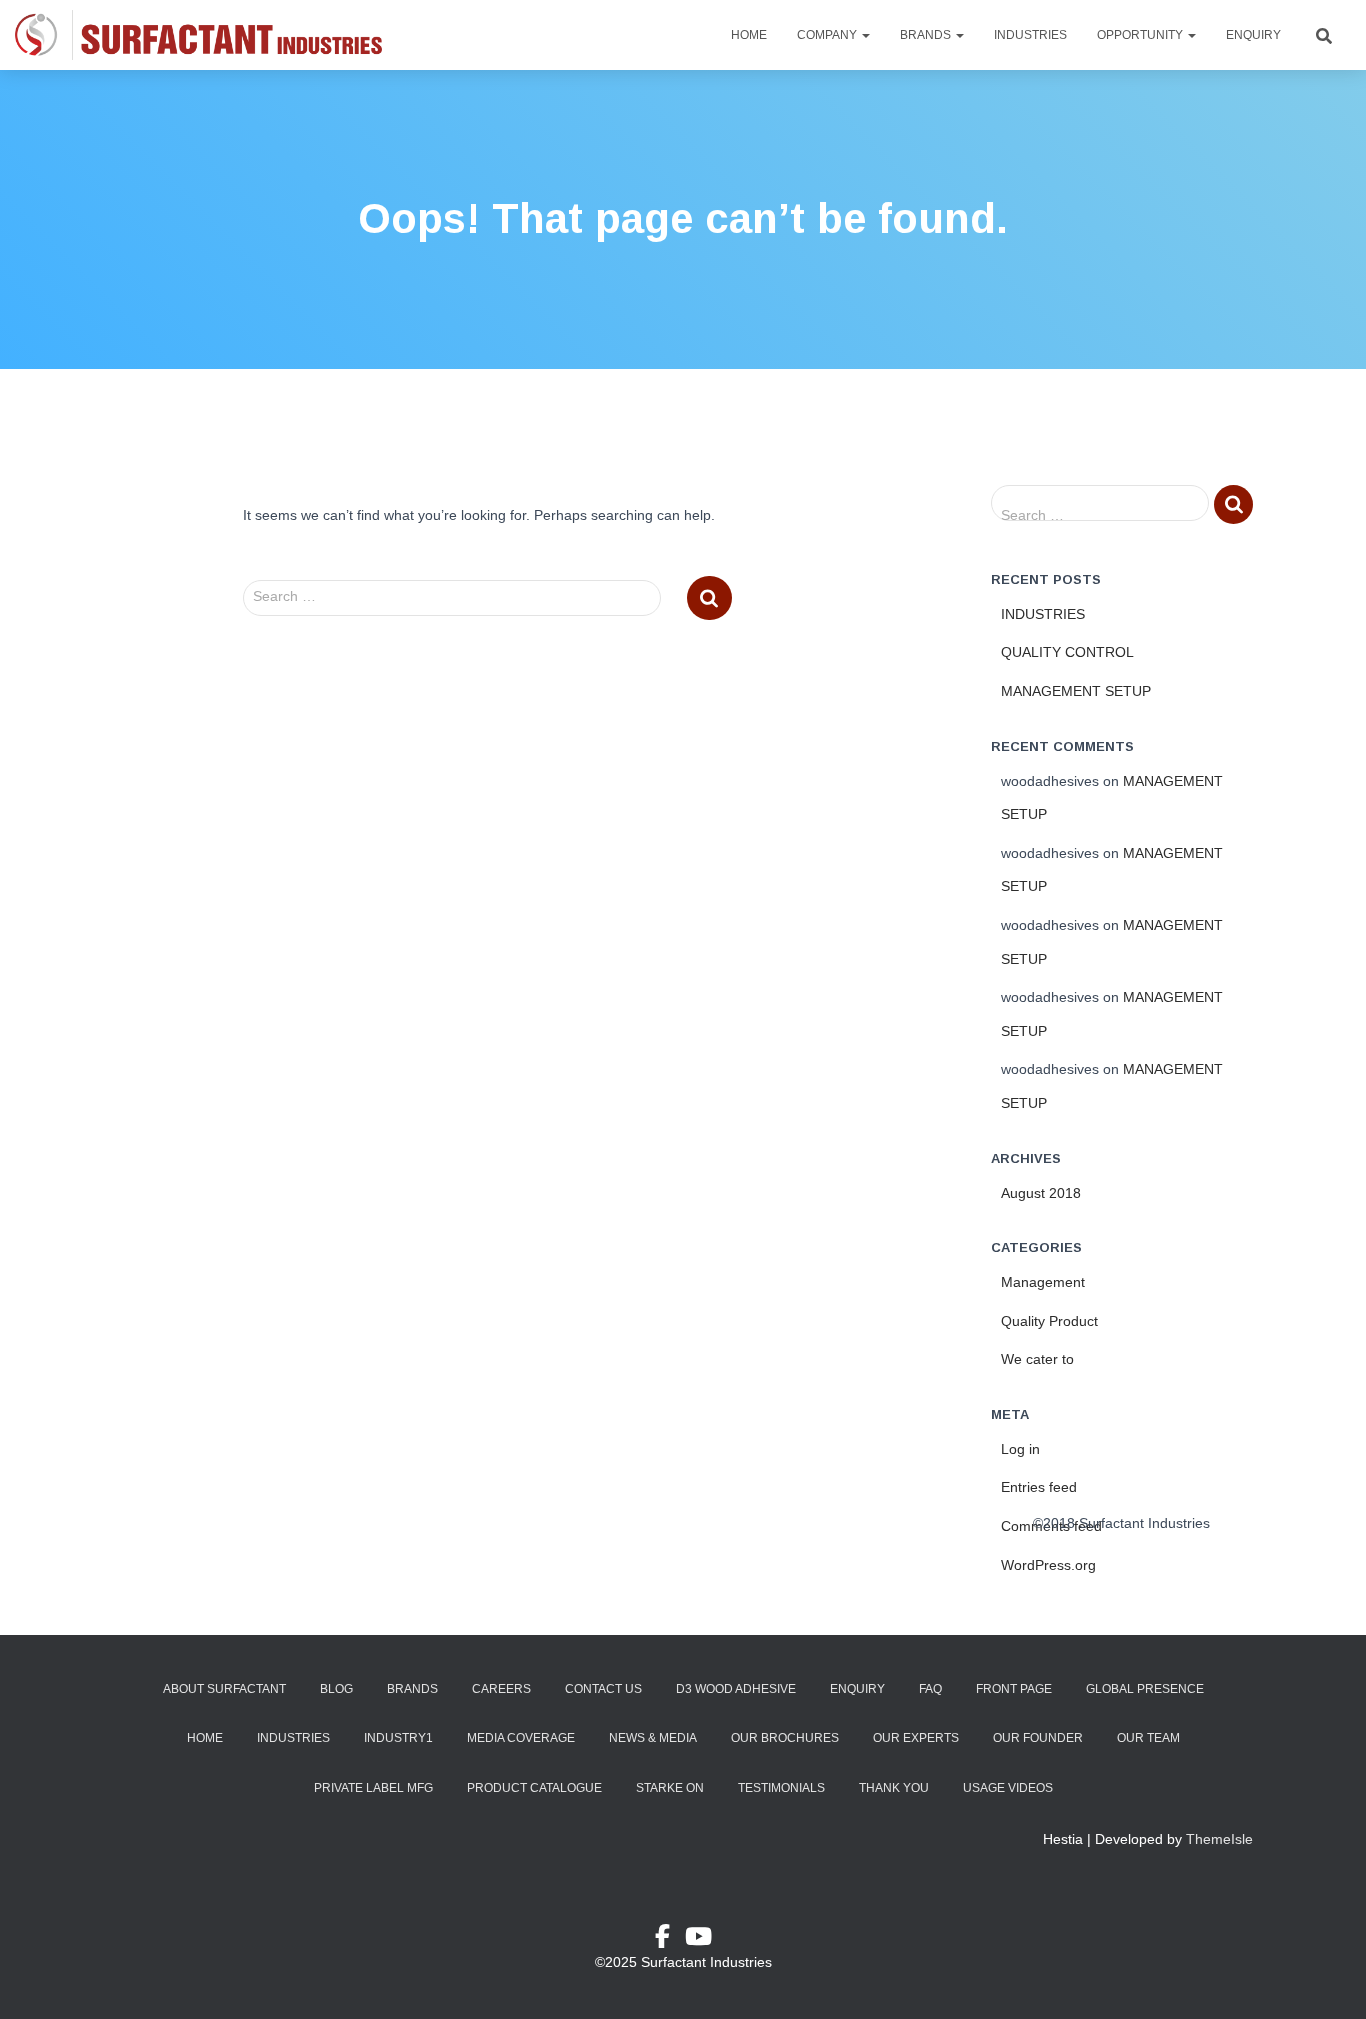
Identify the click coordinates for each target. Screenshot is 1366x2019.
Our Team (1148, 1738)
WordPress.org (1048, 1565)
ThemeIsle (1219, 1839)
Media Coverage (521, 1738)
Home (749, 35)
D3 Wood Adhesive (736, 1689)
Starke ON (670, 1788)
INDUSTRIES (1043, 614)
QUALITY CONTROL (1067, 652)
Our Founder (1038, 1738)
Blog (336, 1689)
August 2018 (1041, 1193)
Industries (1030, 35)
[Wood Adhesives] (198, 35)
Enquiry (1253, 35)
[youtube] (698, 1940)
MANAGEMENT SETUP (1076, 691)
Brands (927, 35)
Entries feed (1039, 1487)
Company (828, 35)
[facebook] (670, 1940)
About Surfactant (224, 1689)
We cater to (1037, 1359)
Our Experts (916, 1738)
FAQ (930, 1689)
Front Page (1014, 1689)
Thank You (894, 1788)
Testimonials (781, 1788)
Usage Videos (1008, 1788)
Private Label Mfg (373, 1788)
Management (1043, 1282)
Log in (1020, 1449)
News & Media (653, 1738)
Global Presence (1145, 1689)
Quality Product (1049, 1321)
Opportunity (1141, 35)
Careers (501, 1689)
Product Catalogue (534, 1788)
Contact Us (603, 1689)
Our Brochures (785, 1738)
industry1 (398, 1738)
